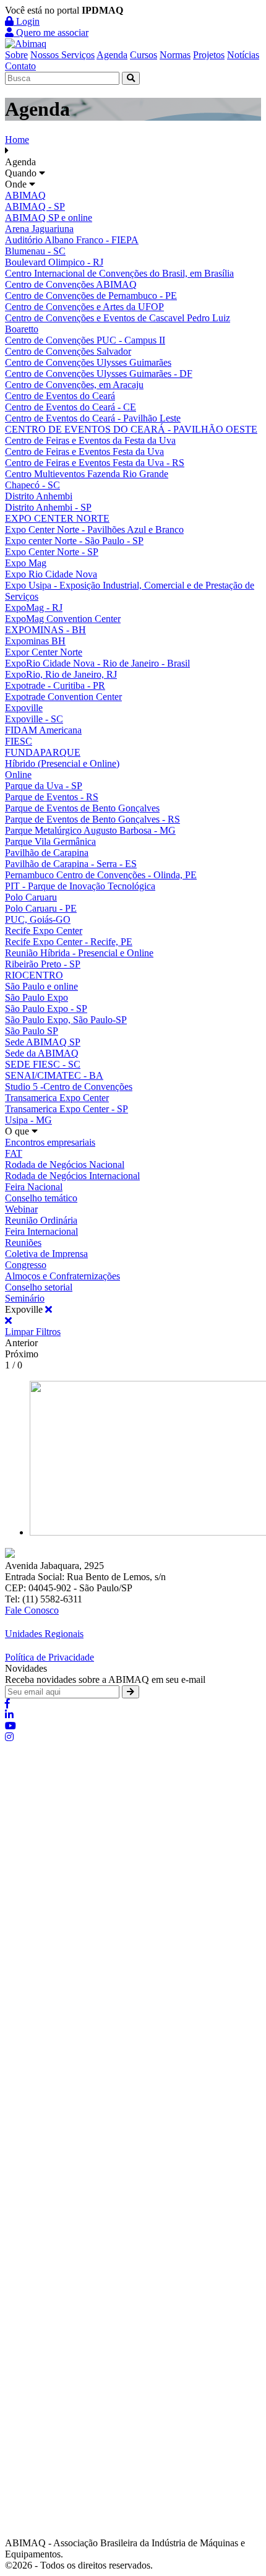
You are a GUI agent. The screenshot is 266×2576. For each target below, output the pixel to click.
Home (17, 140)
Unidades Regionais (44, 1634)
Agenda (112, 55)
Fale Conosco (32, 1610)
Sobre (16, 55)
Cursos (144, 55)
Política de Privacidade (49, 1657)
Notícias (243, 55)
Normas (175, 55)
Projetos (209, 55)
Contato (20, 66)
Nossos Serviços (62, 55)
